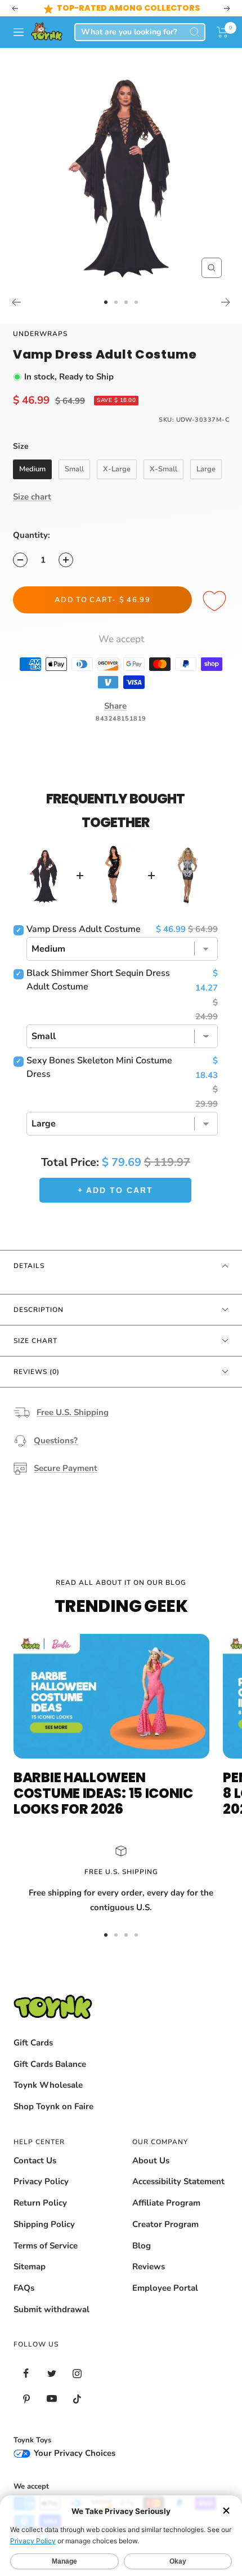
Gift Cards (33, 2043)
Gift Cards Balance (50, 2064)
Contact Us (35, 2160)
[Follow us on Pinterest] (26, 2399)
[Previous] (16, 302)
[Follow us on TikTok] (77, 2399)
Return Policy (40, 2203)
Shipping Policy (44, 2224)
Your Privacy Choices (73, 2453)
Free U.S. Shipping (73, 1412)
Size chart (32, 497)
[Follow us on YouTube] (51, 2399)
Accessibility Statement (178, 2181)
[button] (223, 32)
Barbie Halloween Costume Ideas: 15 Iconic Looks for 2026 (103, 1793)
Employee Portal (165, 2288)
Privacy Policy (41, 2181)
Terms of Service (46, 2246)
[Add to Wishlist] (216, 602)
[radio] (32, 470)
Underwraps (40, 334)
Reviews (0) (37, 1372)
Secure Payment (66, 1468)
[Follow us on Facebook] (26, 2373)
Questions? (56, 1441)
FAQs (24, 2288)
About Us (151, 2160)
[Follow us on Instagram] (77, 2373)
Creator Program (165, 2224)
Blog (142, 2246)
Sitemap (30, 2266)
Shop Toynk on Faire (53, 2106)
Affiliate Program (166, 2203)
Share (115, 706)
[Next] (226, 302)
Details (29, 1266)
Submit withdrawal (51, 2309)
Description (39, 1310)
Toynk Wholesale (48, 2085)
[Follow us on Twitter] (51, 2373)
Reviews (149, 2266)
